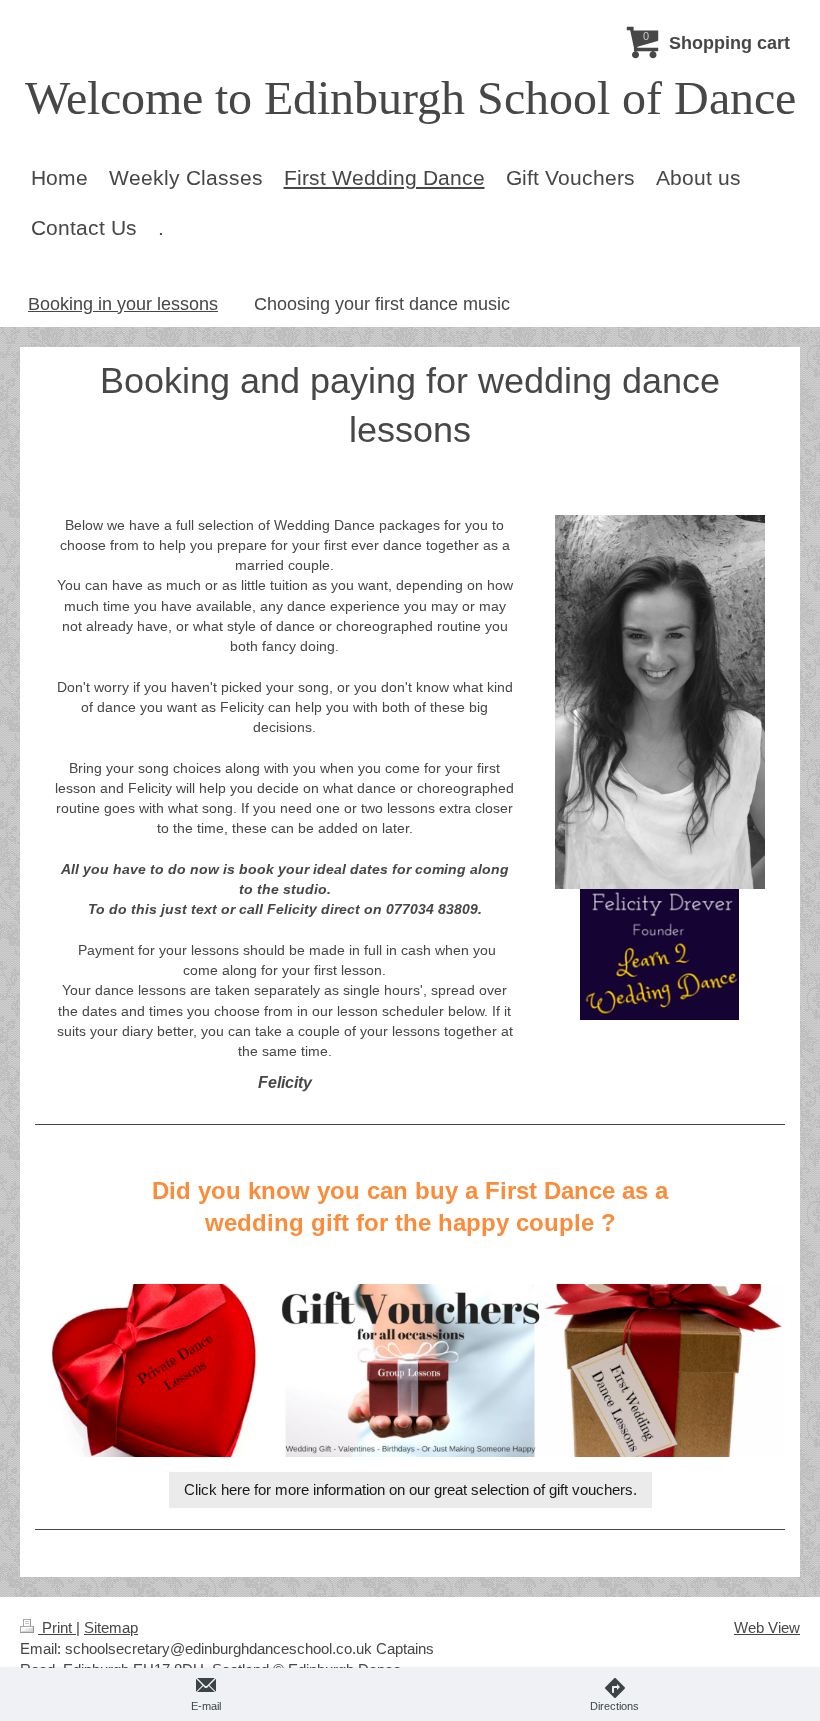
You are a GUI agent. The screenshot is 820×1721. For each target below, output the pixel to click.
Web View (767, 1627)
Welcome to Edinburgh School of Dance (410, 97)
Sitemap (111, 1627)
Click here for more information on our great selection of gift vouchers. (410, 1489)
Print (57, 1627)
